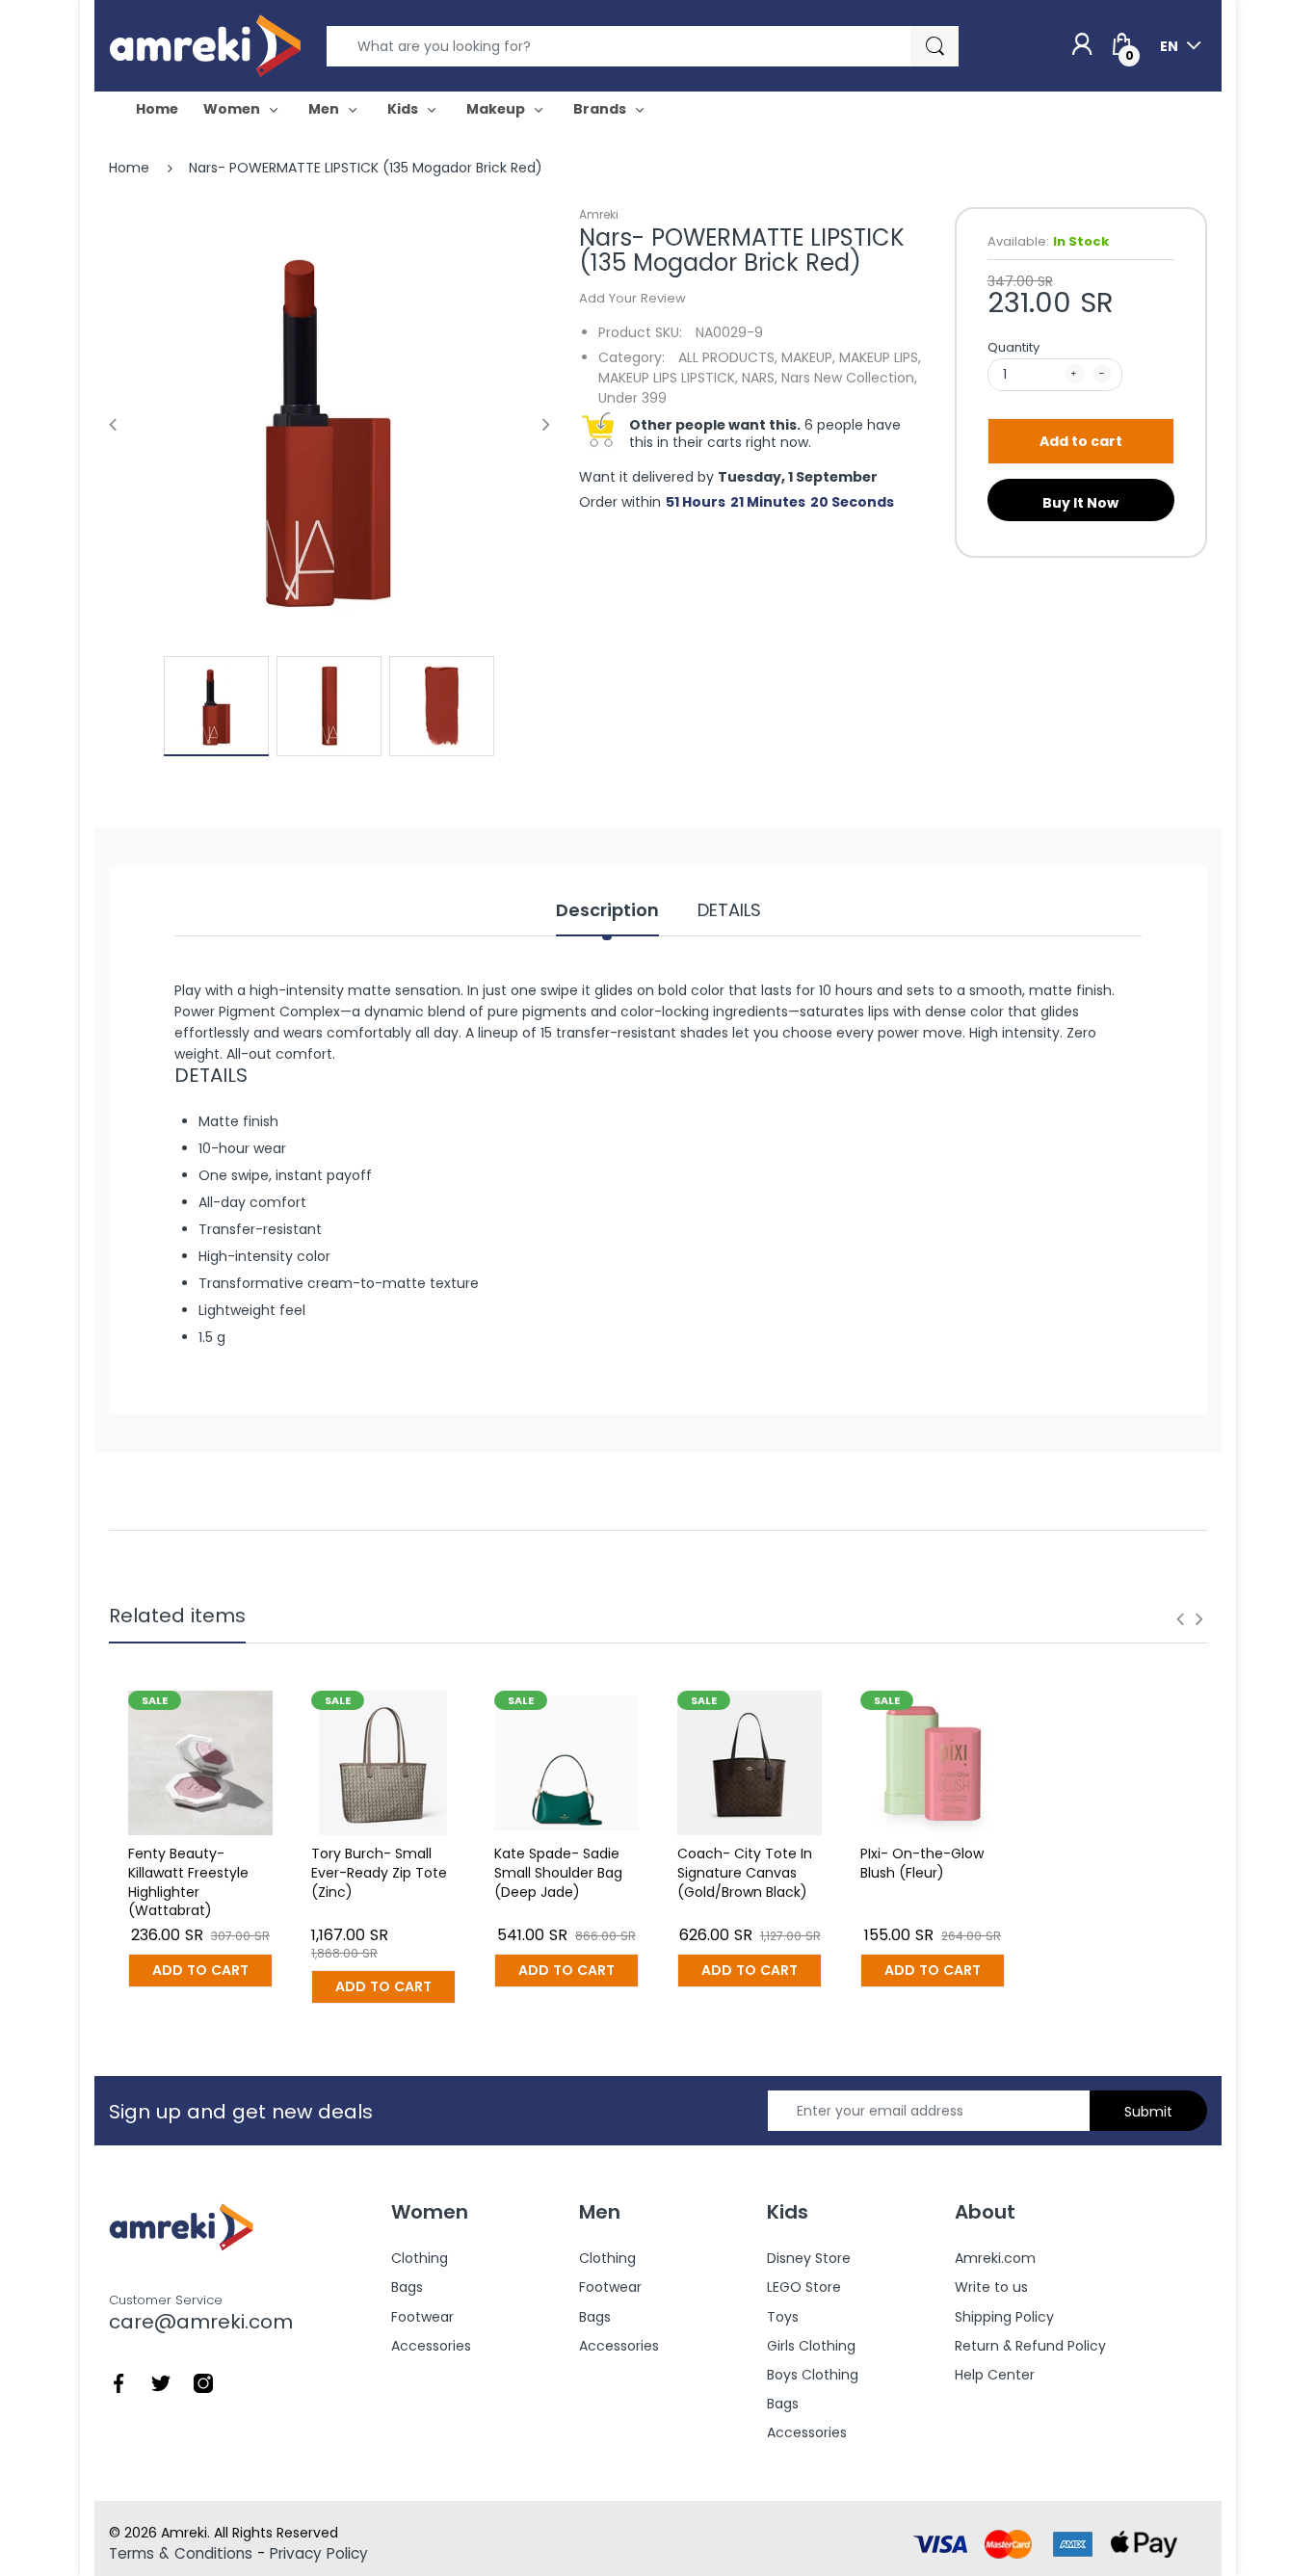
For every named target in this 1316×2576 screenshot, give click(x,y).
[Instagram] (203, 2382)
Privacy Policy (319, 2553)
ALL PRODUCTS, (728, 357)
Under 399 (632, 398)
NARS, (760, 378)
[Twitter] (161, 2382)
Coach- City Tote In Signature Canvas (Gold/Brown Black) (745, 1872)
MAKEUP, (808, 357)
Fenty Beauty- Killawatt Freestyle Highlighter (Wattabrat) (188, 1882)
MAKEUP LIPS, (880, 357)
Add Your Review (632, 298)
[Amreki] (205, 45)
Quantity (1013, 347)
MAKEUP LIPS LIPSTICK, (668, 378)
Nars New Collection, (849, 378)
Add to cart (1081, 441)
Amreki (599, 214)
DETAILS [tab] (729, 910)
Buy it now (1080, 503)
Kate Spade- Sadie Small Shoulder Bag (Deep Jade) (558, 1872)
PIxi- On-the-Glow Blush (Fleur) (922, 1863)
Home (129, 168)
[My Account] (1082, 45)
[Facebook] (118, 2382)
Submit (1148, 2112)
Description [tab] (607, 910)
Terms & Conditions (181, 2553)
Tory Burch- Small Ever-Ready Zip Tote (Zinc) (379, 1872)
